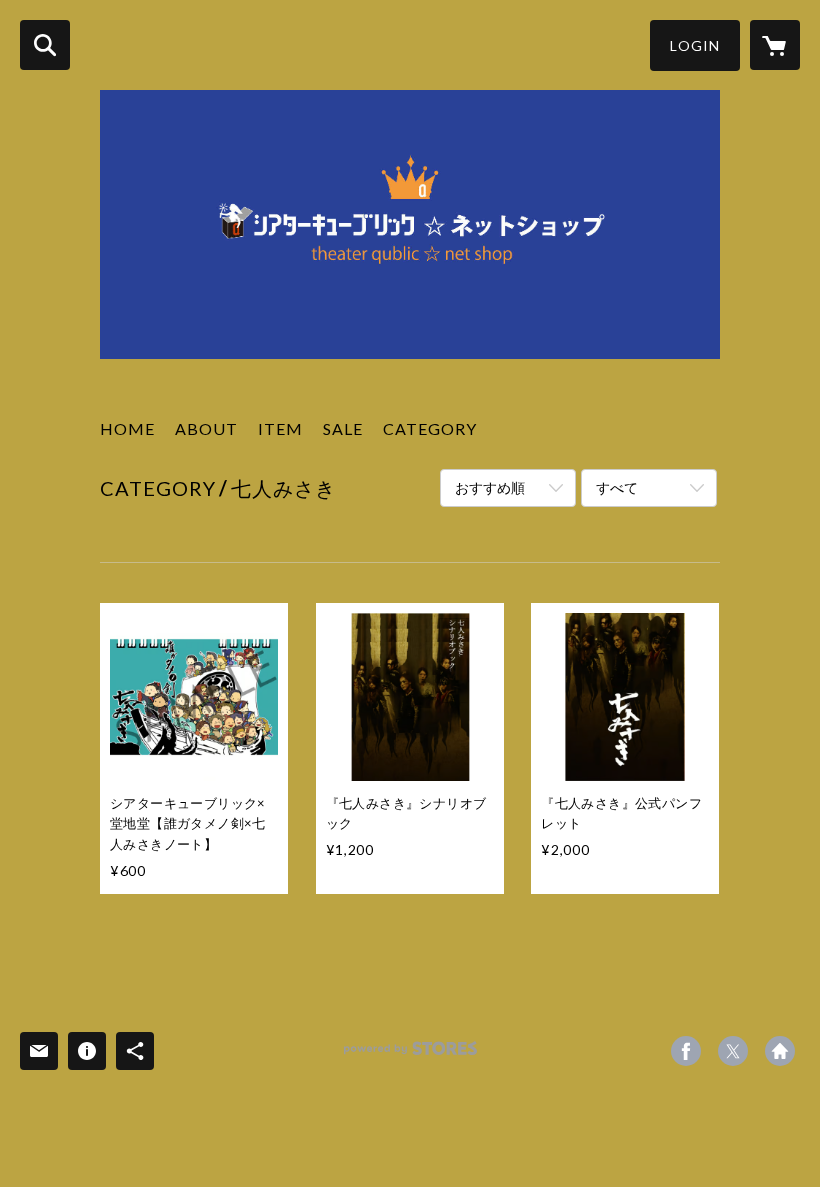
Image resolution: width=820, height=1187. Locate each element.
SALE (343, 428)
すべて (617, 487)
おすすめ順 (490, 487)
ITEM (280, 428)
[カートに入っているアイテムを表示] (775, 45)
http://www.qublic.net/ (780, 1051)
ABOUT (206, 428)
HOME (127, 428)
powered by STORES (410, 1055)
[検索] (45, 45)
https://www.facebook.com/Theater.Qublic (686, 1051)
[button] (695, 45)
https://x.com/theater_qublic (733, 1051)
